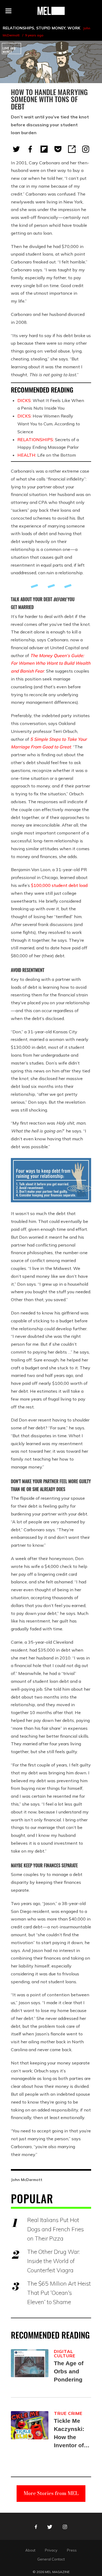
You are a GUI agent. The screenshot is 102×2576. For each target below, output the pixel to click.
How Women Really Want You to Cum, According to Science (49, 424)
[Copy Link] (72, 149)
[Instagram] (86, 149)
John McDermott (27, 2180)
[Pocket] (58, 149)
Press (72, 2550)
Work (74, 28)
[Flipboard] (44, 149)
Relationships (18, 28)
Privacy (51, 2550)
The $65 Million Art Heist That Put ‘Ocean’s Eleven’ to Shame (59, 2293)
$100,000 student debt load (59, 885)
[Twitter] (16, 149)
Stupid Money (51, 28)
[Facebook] (30, 149)
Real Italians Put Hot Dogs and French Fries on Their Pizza (55, 2229)
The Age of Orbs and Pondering (69, 2371)
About (30, 2550)
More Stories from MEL (51, 2493)
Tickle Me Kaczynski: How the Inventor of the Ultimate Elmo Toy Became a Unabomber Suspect (70, 2434)
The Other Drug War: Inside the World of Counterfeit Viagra (53, 2261)
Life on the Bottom (47, 455)
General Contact (51, 2559)
